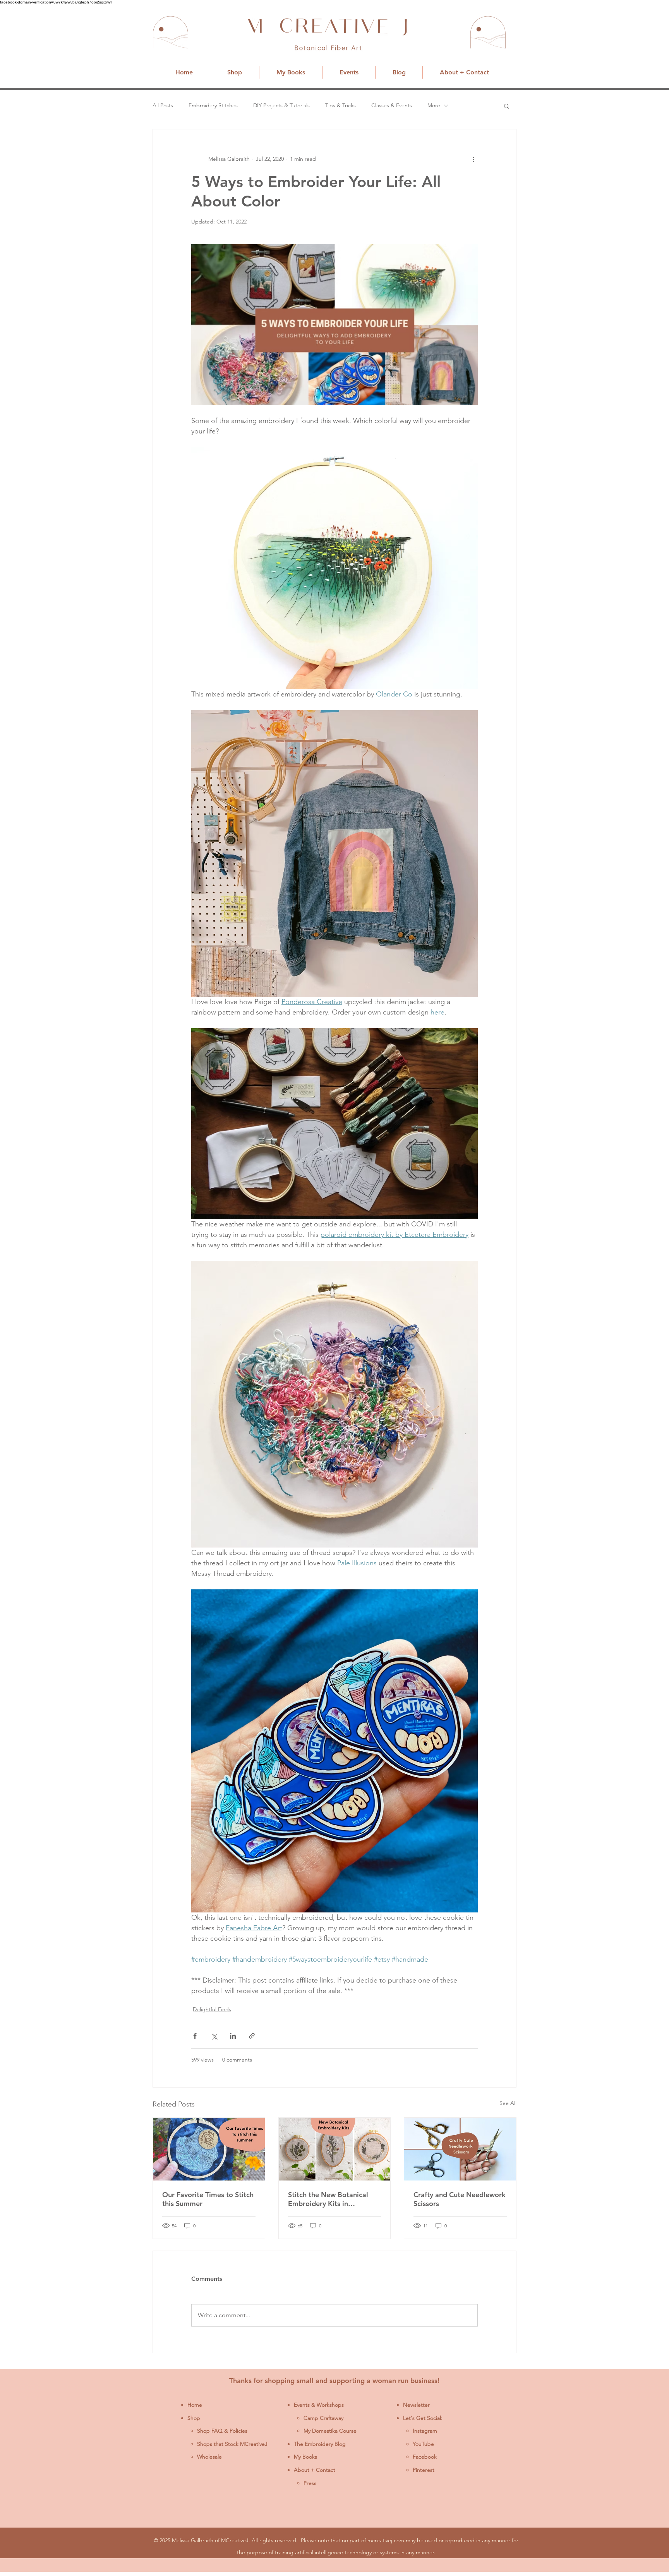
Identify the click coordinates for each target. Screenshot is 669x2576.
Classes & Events (392, 105)
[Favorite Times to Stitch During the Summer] (209, 2149)
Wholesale (209, 2457)
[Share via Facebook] (195, 2036)
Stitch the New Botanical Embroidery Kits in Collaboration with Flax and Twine (333, 2199)
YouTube (423, 2444)
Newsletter (416, 2405)
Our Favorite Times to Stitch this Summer (208, 2199)
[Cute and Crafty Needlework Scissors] (460, 2149)
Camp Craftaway (323, 2418)
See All (508, 2103)
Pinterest (424, 2470)
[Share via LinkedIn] (233, 2036)
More (434, 105)
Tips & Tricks (341, 105)
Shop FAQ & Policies (222, 2431)
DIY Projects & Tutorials (281, 105)
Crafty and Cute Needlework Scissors (460, 2199)
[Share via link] (252, 2036)
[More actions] (473, 159)
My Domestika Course (330, 2431)
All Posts (163, 105)
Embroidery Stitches (213, 105)
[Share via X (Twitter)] (214, 2036)
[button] (507, 106)
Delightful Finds (212, 2009)
